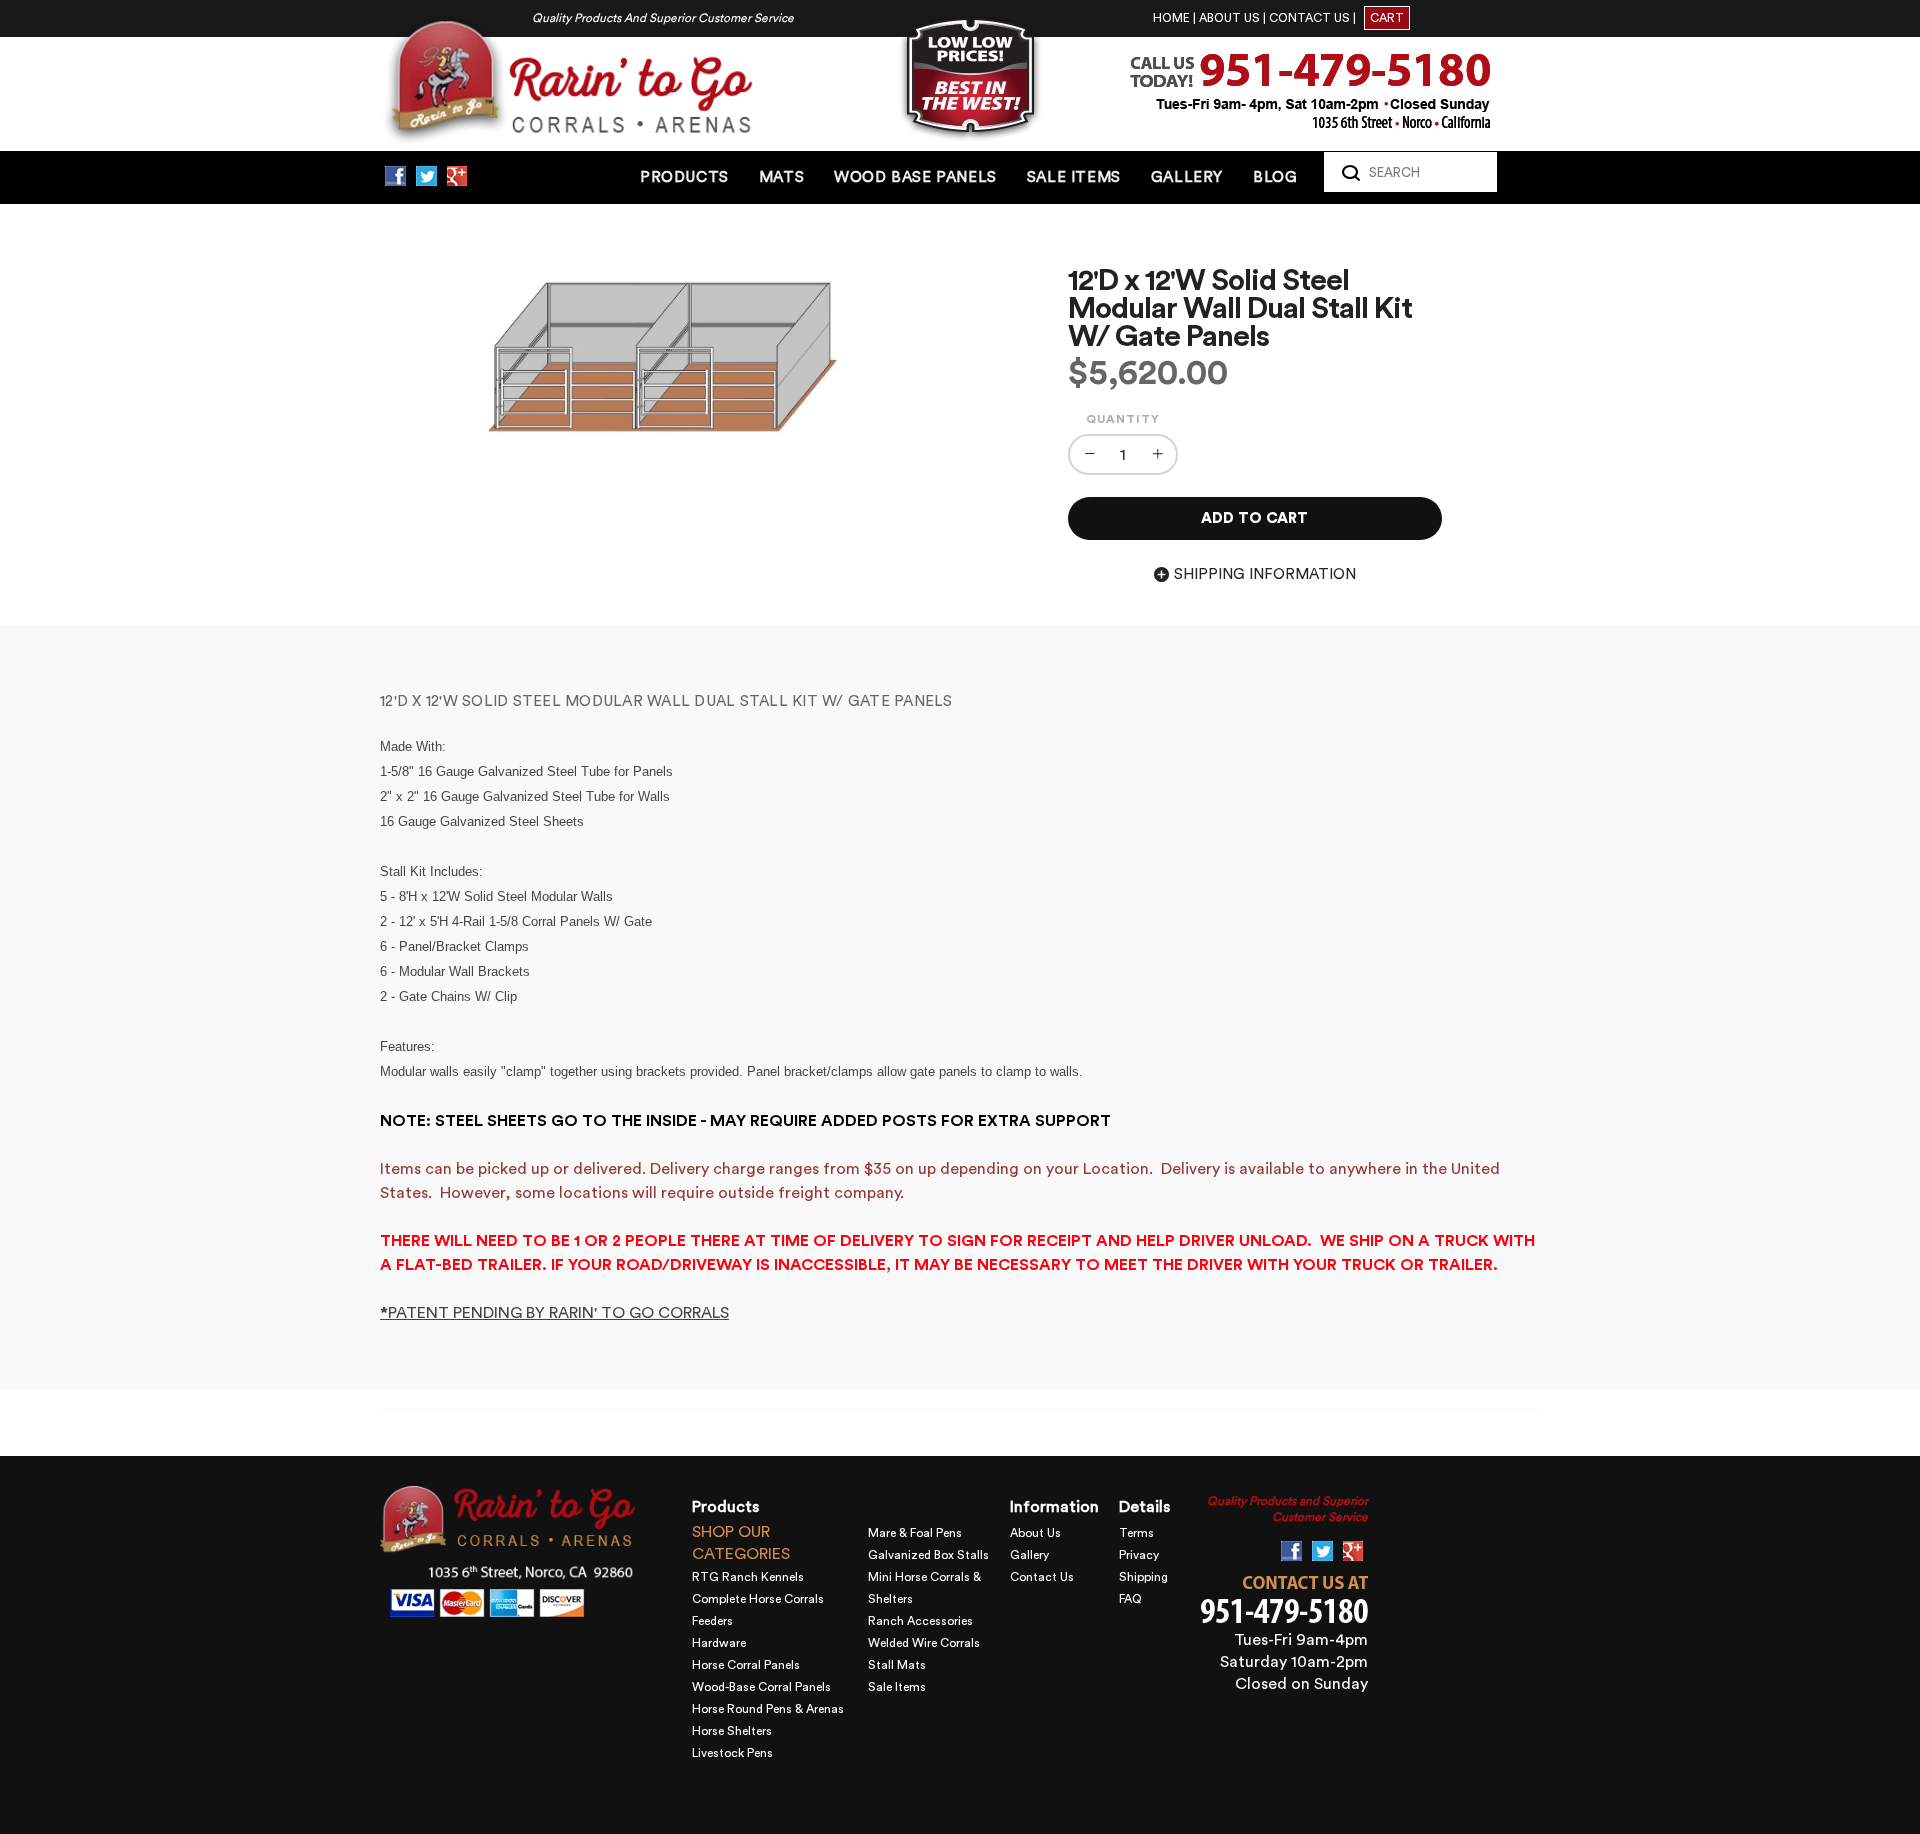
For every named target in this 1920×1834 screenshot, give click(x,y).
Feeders (712, 1621)
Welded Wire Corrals (924, 1643)
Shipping (1143, 1577)
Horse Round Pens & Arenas (768, 1709)
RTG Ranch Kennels (748, 1577)
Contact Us (1042, 1577)
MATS (781, 177)
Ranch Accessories (920, 1621)
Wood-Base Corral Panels (761, 1687)
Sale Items (897, 1687)
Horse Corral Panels (746, 1665)
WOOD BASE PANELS (915, 177)
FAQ (1130, 1599)
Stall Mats (897, 1665)
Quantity (1123, 419)
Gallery (1029, 1555)
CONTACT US (1309, 18)
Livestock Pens (732, 1753)
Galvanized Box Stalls (928, 1555)
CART (1387, 18)
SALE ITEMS (1074, 177)
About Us (1035, 1533)
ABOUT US (1229, 18)
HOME (1171, 18)
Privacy (1139, 1555)
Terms (1136, 1533)
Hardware (719, 1643)
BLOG (1275, 177)
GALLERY (1187, 177)
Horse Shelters (732, 1731)
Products (684, 177)
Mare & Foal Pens (915, 1533)
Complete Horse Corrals (758, 1599)
